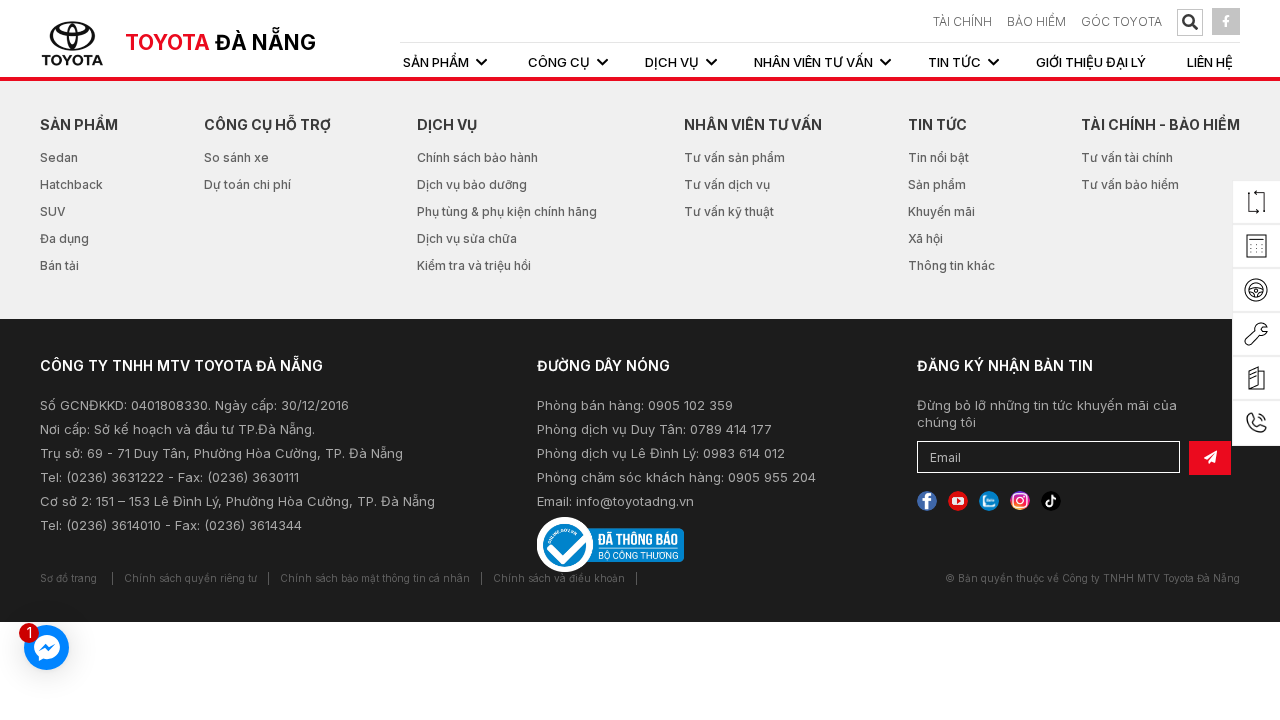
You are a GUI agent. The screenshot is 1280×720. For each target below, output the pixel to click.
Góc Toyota (1121, 21)
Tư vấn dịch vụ (727, 184)
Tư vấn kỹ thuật (729, 211)
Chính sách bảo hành (477, 157)
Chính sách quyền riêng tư (190, 578)
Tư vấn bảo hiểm (1130, 184)
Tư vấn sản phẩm (734, 157)
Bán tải (59, 265)
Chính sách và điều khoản (559, 578)
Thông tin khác (951, 265)
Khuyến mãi (941, 211)
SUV (53, 211)
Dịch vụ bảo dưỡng (472, 184)
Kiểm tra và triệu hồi (474, 265)
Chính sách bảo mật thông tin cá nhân (375, 578)
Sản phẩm (937, 184)
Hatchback (71, 184)
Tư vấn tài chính (1127, 157)
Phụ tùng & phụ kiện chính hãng (507, 211)
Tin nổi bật (938, 157)
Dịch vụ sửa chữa (467, 238)
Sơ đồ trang (68, 578)
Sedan (59, 157)
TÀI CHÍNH (962, 21)
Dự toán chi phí (247, 184)
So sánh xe (236, 157)
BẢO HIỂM (1036, 21)
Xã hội (925, 238)
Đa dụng (64, 238)
